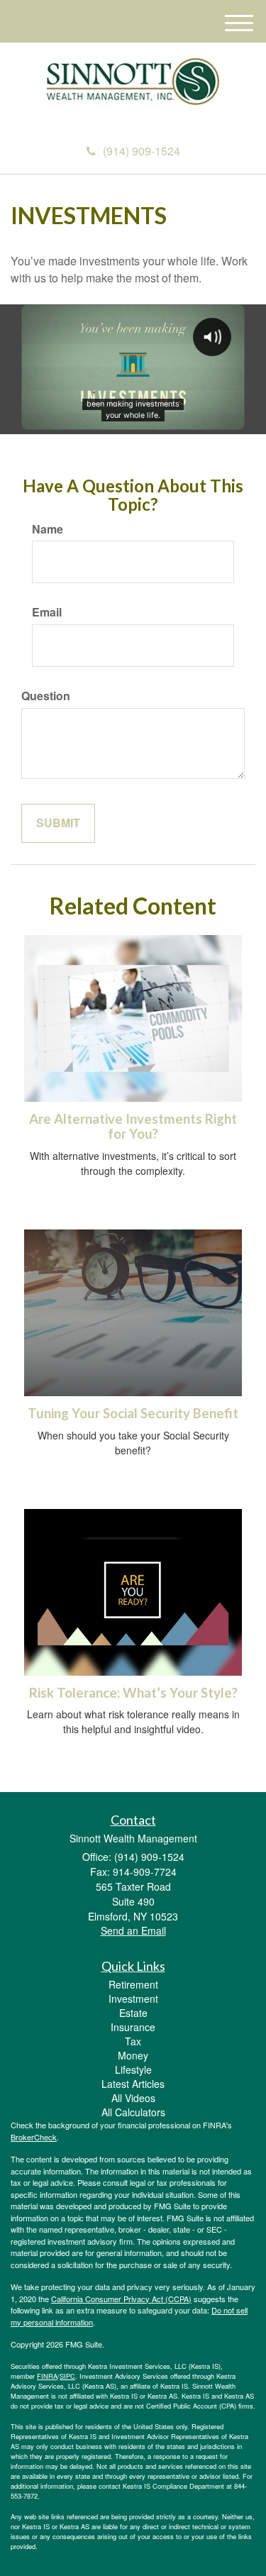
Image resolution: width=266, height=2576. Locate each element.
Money (133, 2055)
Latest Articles (133, 2084)
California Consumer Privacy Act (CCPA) (121, 2299)
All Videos (133, 2098)
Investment (133, 1999)
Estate (133, 2013)
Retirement (133, 1984)
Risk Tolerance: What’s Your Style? (133, 1693)
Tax (133, 2041)
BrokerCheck (34, 2137)
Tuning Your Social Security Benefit (133, 1413)
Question (46, 696)
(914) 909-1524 (142, 151)
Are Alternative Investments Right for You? (133, 1126)
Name (48, 529)
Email (47, 612)
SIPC (67, 2376)
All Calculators (133, 2112)
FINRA (47, 2376)
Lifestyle (133, 2069)
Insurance (133, 2027)
